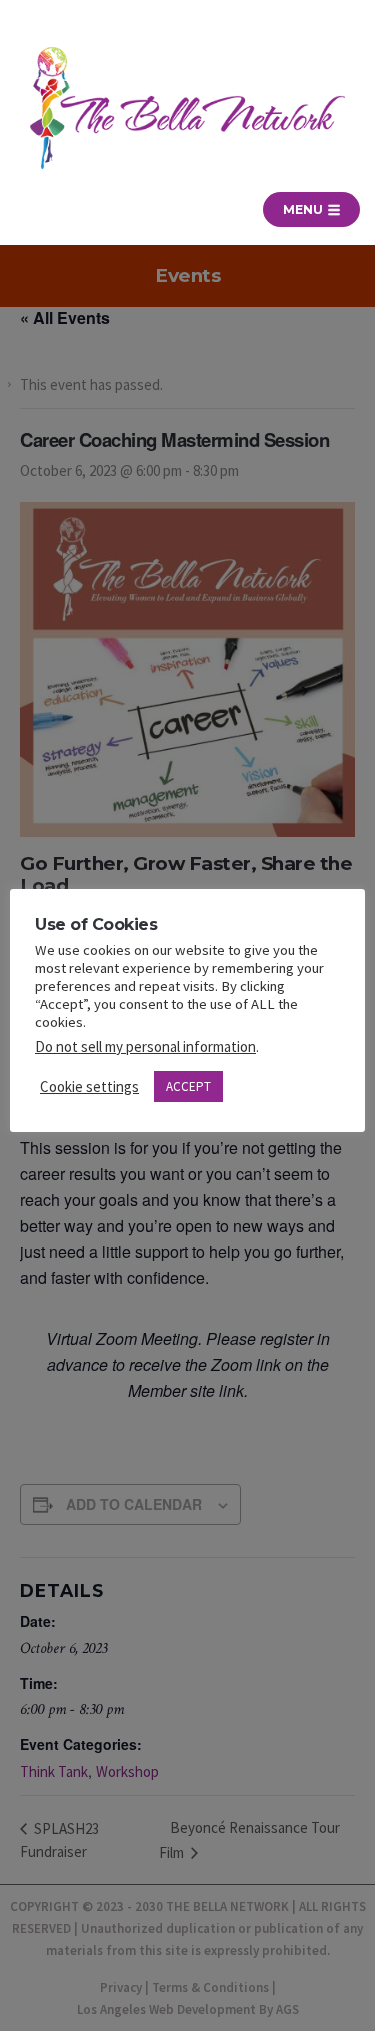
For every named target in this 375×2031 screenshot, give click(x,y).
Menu (304, 209)
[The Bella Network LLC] (187, 108)
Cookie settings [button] (89, 1086)
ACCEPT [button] (188, 1086)
